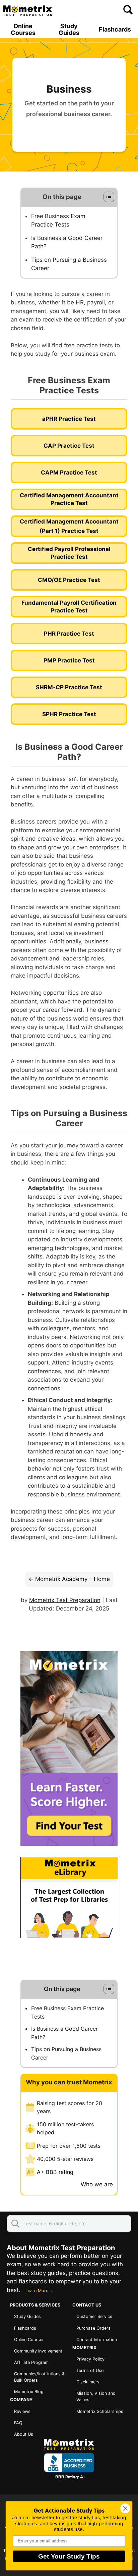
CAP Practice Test (69, 446)
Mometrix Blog (29, 2392)
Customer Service (94, 2316)
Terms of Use (90, 2370)
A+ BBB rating (55, 2172)
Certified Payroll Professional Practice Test (69, 553)
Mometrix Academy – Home (73, 1579)
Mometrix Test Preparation (65, 1600)
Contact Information (97, 2340)
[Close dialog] (125, 2508)
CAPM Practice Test (69, 473)
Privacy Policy (90, 2359)
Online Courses (23, 30)
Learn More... (39, 2291)
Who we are (97, 2184)
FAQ (18, 2423)
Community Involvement (38, 2351)
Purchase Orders (93, 2328)
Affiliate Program (31, 2362)
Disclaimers (88, 2382)
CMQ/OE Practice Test (69, 580)
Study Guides (69, 30)
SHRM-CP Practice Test (69, 687)
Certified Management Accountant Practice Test (69, 499)
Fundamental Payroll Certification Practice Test (69, 607)
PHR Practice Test (69, 634)
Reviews (22, 2411)
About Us (24, 2434)
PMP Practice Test (69, 660)
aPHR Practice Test (69, 419)
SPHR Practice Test (69, 714)
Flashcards (115, 30)
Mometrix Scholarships (100, 2411)
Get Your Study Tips (69, 2556)
